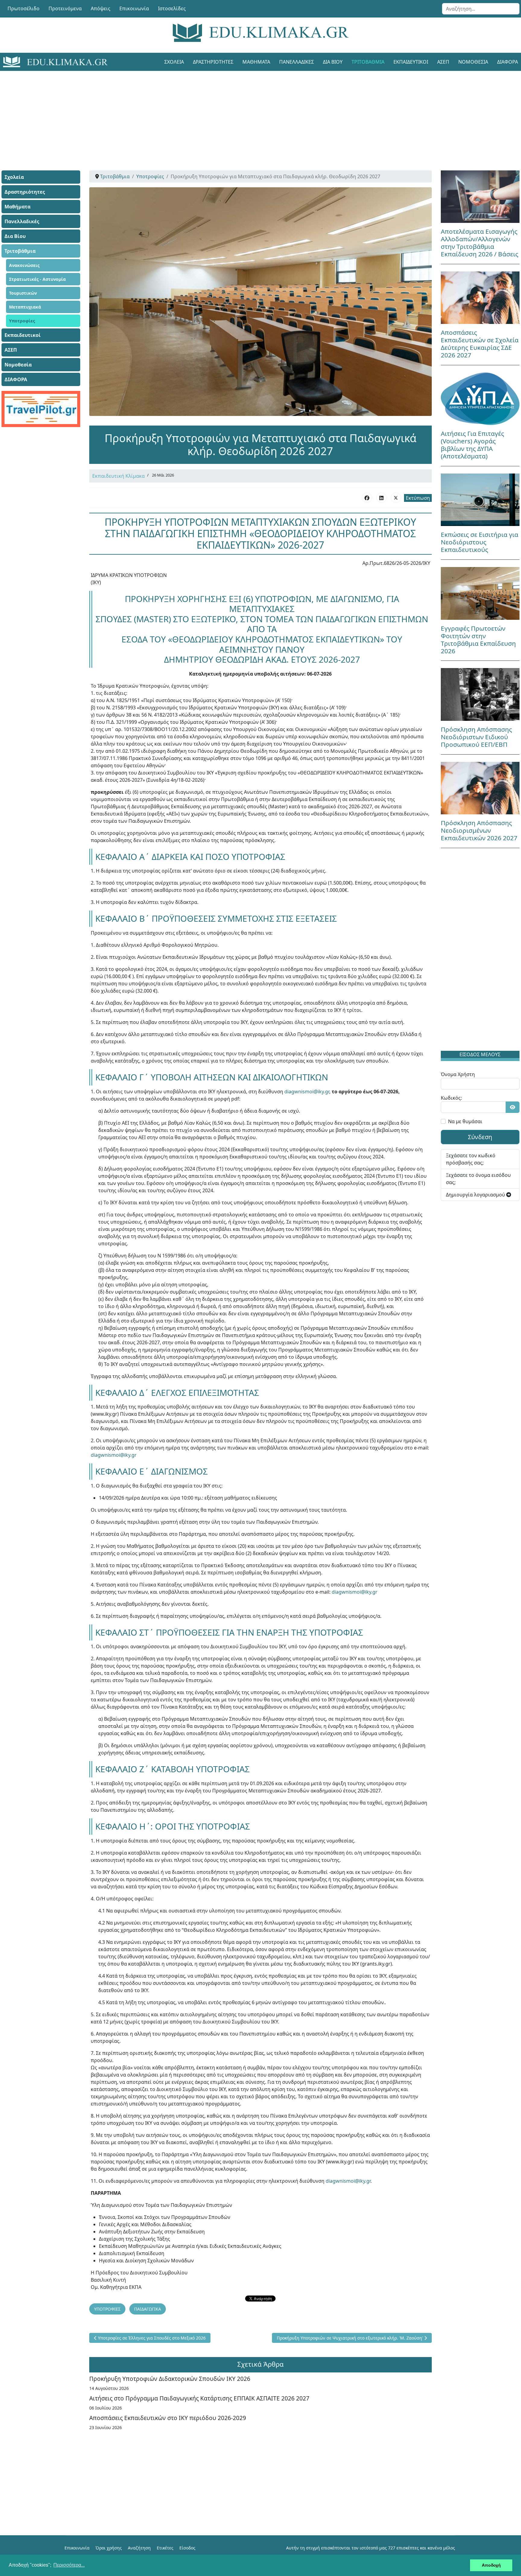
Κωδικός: (451, 1098)
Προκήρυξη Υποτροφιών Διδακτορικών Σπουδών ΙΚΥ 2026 (170, 2379)
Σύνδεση (480, 1137)
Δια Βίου (333, 62)
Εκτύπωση (418, 498)
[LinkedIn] (381, 498)
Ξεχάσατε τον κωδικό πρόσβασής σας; (471, 1159)
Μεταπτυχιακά (25, 307)
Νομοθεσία (473, 62)
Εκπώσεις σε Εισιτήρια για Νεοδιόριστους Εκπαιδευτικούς (480, 542)
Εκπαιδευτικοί (411, 62)
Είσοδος (187, 2548)
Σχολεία (174, 62)
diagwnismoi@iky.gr (307, 1092)
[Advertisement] (247, 113)
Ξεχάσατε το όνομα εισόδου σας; (478, 1179)
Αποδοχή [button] (491, 2565)
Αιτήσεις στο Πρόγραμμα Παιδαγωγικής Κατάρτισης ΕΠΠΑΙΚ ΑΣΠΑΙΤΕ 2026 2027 (199, 2398)
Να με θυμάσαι (465, 1121)
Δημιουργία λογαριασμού (476, 1195)
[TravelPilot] (41, 409)
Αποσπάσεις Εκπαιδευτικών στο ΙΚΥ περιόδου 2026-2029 (168, 2418)
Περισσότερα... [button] (69, 2565)
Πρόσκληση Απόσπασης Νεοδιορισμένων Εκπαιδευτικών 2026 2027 (479, 830)
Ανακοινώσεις (24, 265)
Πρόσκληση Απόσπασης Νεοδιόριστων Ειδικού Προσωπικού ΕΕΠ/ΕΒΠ (476, 737)
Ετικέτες (165, 2548)
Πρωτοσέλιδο (24, 8)
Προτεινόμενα (65, 8)
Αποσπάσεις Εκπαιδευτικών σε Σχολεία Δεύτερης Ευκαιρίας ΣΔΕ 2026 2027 (480, 344)
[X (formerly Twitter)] (396, 498)
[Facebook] (367, 498)
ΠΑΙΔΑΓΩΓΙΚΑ (148, 2309)
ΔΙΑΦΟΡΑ (16, 379)
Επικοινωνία (134, 8)
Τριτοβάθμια (368, 62)
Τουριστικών (23, 293)
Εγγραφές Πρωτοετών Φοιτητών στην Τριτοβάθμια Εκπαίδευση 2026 (478, 640)
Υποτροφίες (22, 321)
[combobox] (481, 9)
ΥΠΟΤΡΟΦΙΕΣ (107, 2309)
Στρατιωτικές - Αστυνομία (37, 279)
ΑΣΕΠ (443, 62)
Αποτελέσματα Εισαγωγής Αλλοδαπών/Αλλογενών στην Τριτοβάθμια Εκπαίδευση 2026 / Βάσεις (480, 243)
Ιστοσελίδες (172, 8)
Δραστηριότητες (213, 62)
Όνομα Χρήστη (458, 1074)
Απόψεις (101, 8)
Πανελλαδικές (297, 62)
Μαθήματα (256, 62)
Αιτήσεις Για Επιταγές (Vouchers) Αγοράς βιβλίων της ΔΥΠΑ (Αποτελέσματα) (472, 445)
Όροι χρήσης (109, 2548)
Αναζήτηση (139, 2548)
